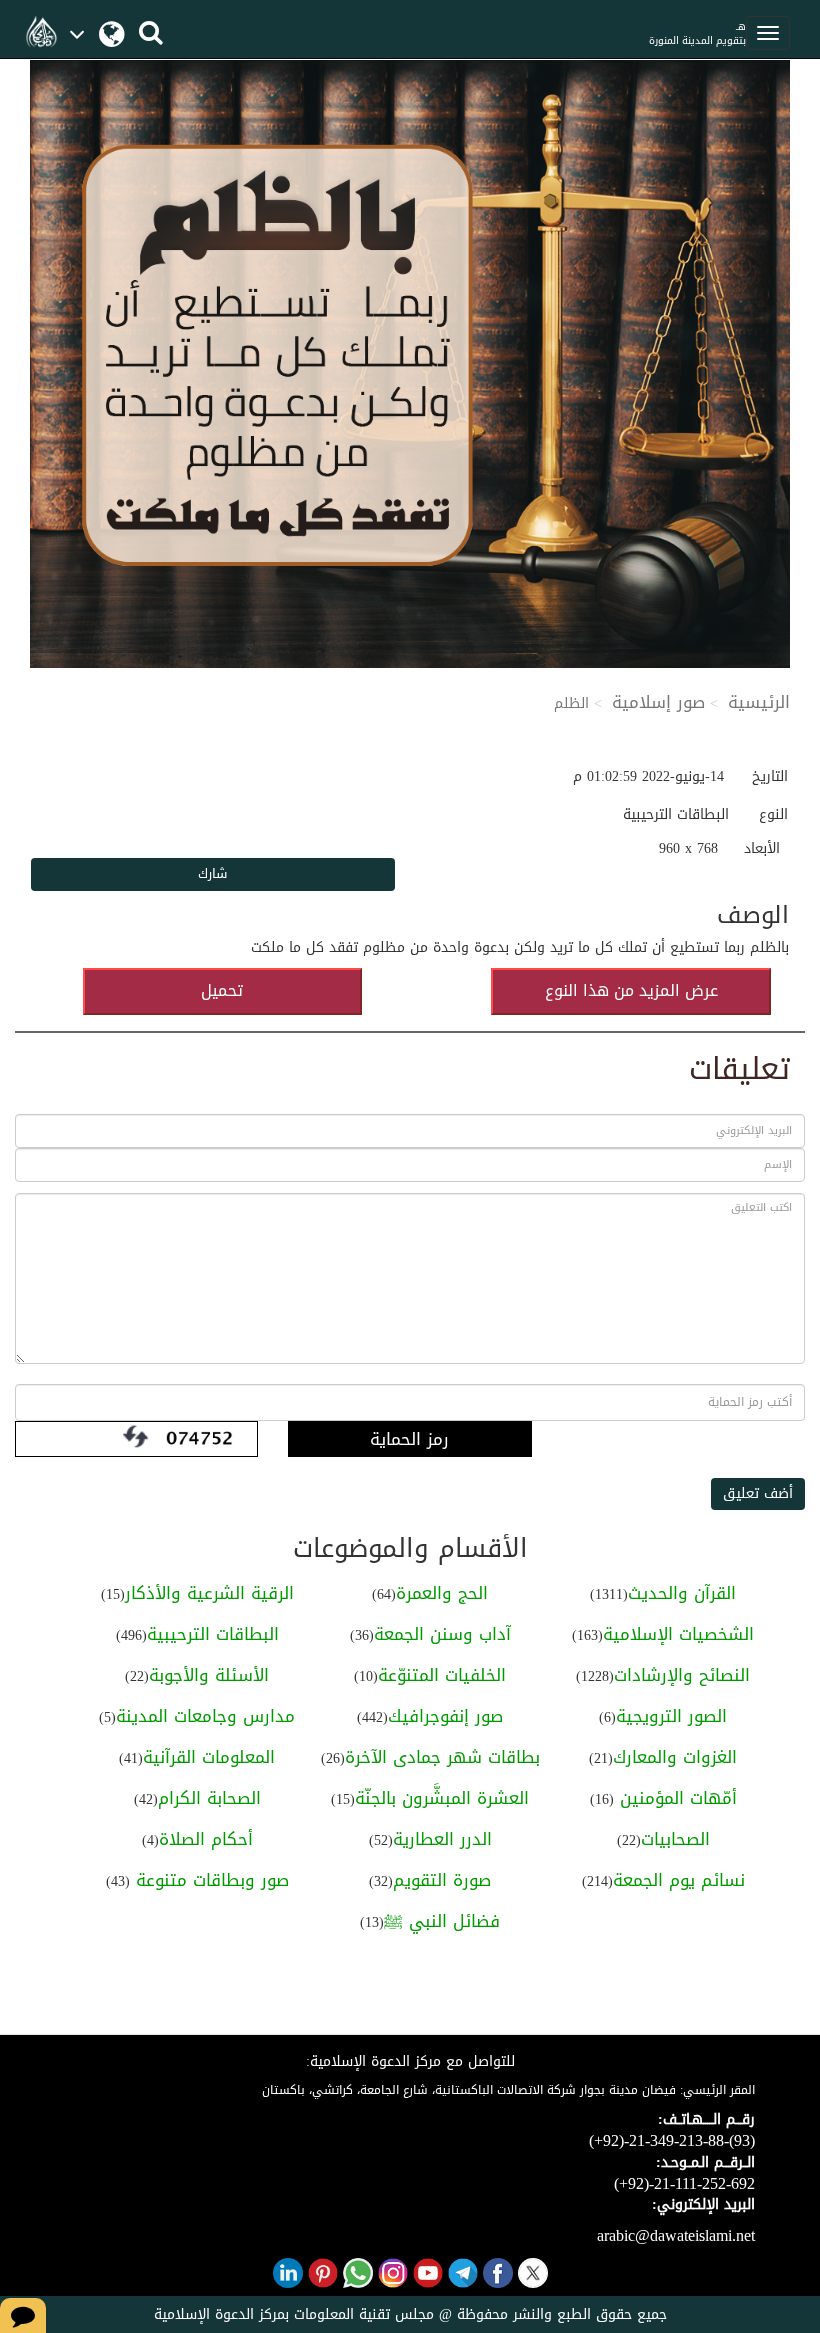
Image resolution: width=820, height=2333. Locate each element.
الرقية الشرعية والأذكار (209, 1593)
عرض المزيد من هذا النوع (631, 990)
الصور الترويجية (671, 1716)
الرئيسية (759, 702)
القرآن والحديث (682, 1593)
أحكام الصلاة (206, 1839)
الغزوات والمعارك (675, 1757)
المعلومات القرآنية (209, 1757)
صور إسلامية (658, 702)
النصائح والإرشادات (682, 1675)
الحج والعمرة (442, 1593)
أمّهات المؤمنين (675, 1798)
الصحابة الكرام (209, 1798)
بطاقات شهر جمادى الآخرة (442, 1757)
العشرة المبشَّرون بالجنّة (442, 1798)
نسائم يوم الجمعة (679, 1880)
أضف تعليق (758, 1493)
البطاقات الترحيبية (213, 1634)
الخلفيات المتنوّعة (442, 1675)
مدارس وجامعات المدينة (205, 1716)
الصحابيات (675, 1839)
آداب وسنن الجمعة (442, 1634)
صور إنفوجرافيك (445, 1716)
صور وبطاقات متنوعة (209, 1880)
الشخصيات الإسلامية (678, 1634)
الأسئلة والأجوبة (209, 1675)
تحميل (222, 990)
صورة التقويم (442, 1880)
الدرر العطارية (442, 1839)
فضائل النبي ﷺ (442, 1921)
